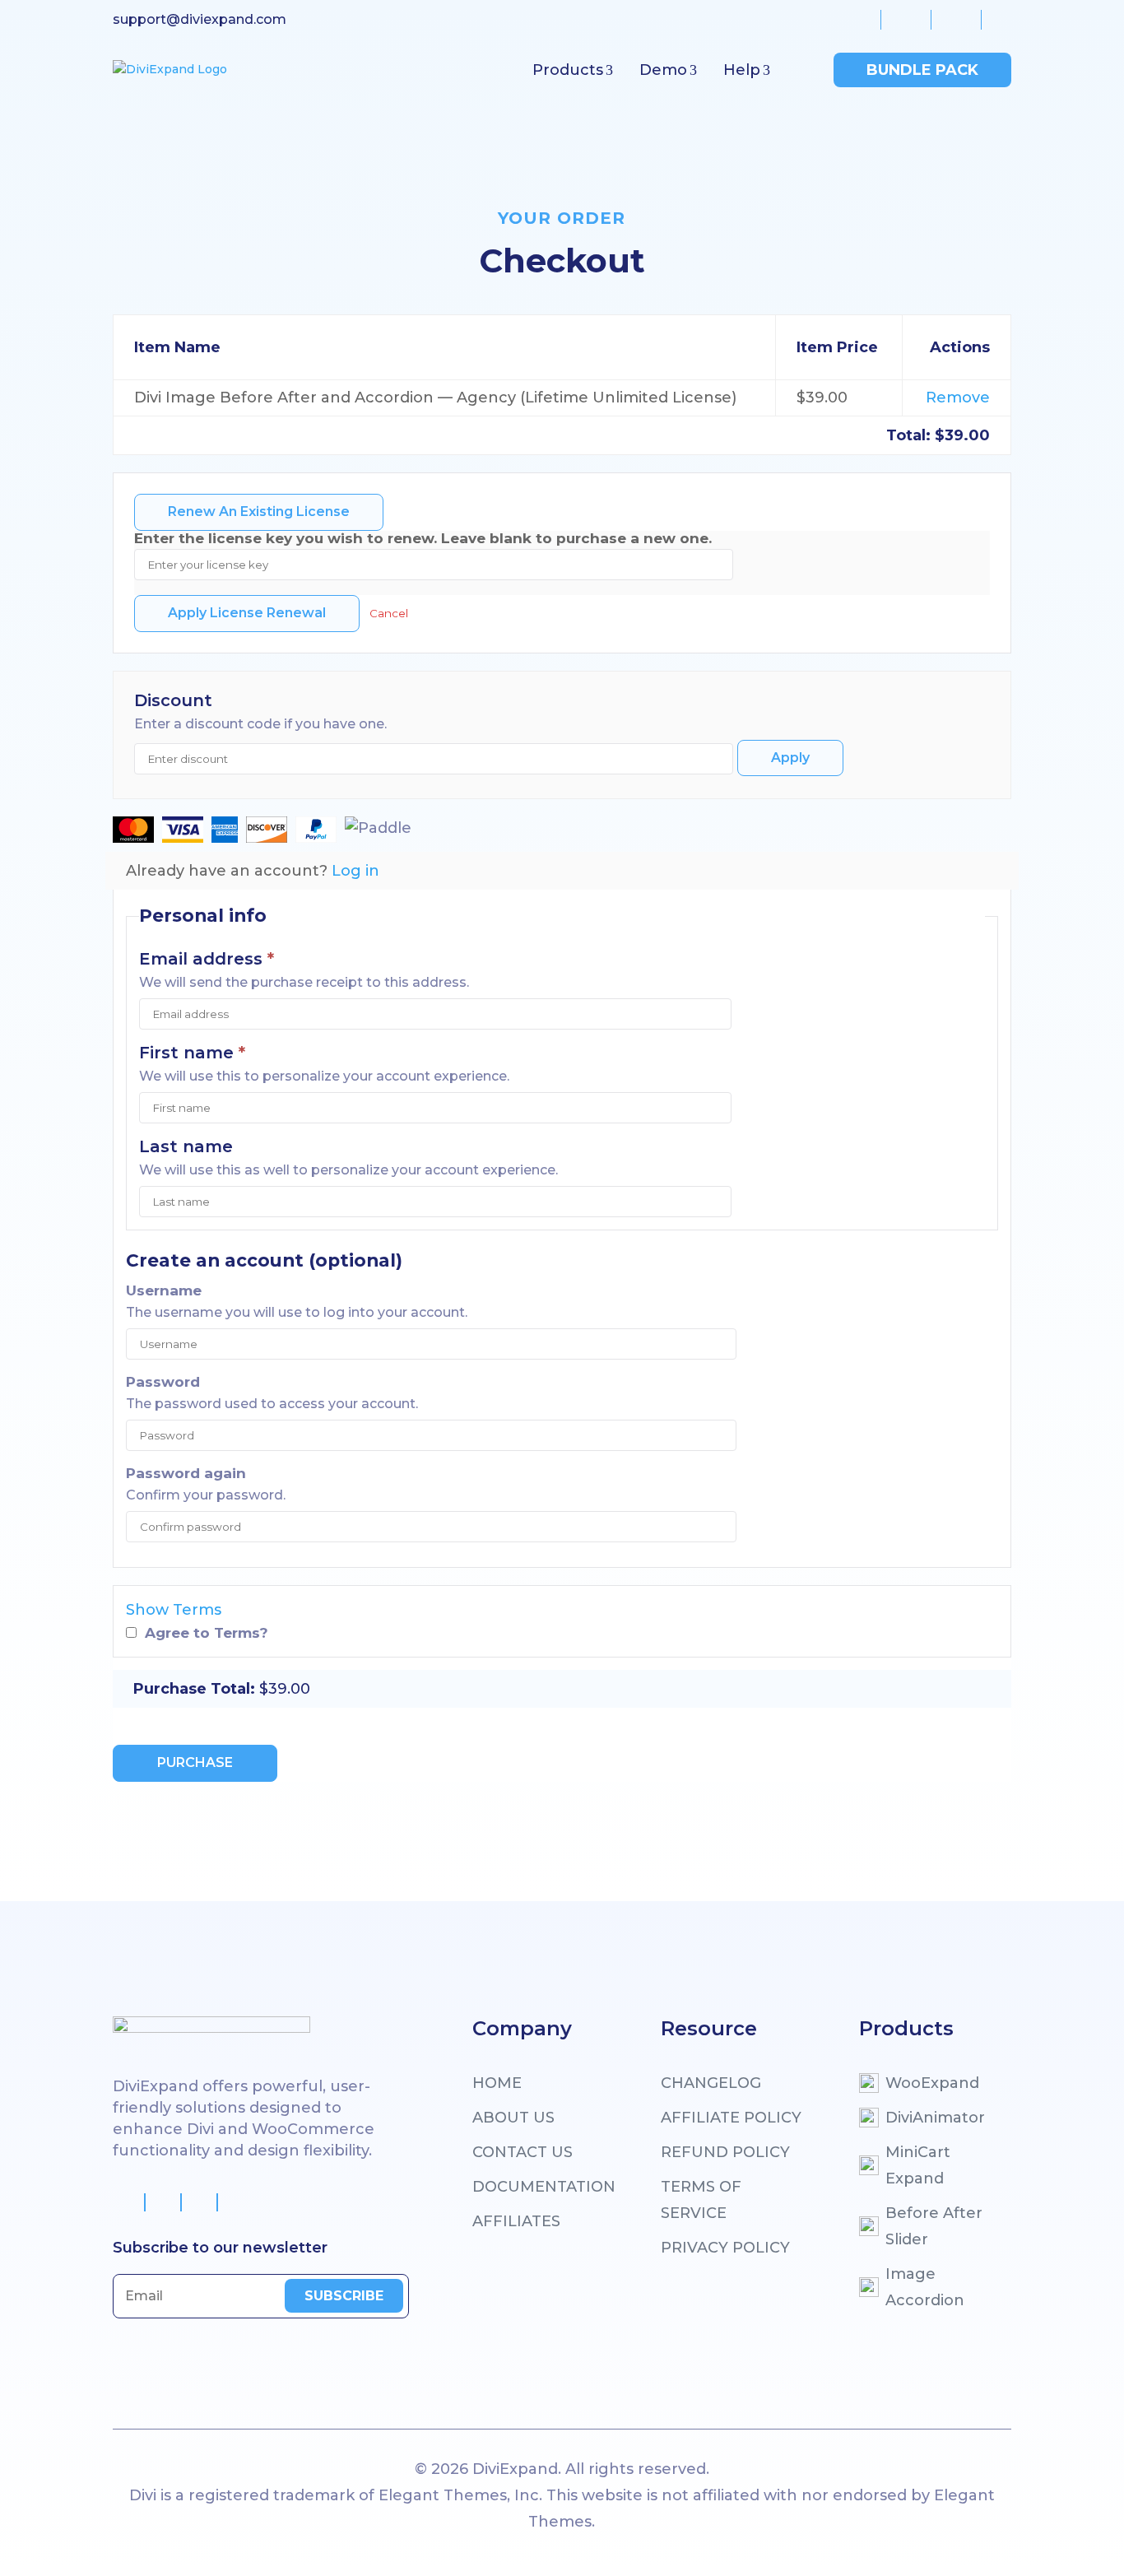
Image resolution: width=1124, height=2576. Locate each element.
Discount (173, 700)
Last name (186, 1146)
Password (163, 1381)
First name (192, 1053)
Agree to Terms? (207, 1632)
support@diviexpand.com (200, 19)
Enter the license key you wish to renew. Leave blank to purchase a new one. (423, 538)
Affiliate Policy (731, 2118)
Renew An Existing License (259, 511)
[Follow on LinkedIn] (236, 2202)
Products (568, 70)
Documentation (544, 2187)
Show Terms (174, 1610)
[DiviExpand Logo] (170, 70)
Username (164, 1290)
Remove (958, 398)
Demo (663, 70)
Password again (186, 1473)
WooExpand (932, 2083)
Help (742, 70)
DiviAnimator (935, 2118)
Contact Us (523, 2152)
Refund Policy (725, 2152)
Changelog (711, 2083)
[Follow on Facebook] (128, 2202)
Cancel (389, 613)
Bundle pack (922, 70)
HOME (497, 2083)
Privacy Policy (725, 2248)
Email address (207, 959)
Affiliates (516, 2221)
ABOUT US (513, 2118)
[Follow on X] (164, 2202)
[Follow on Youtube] (200, 2202)
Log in (355, 871)
